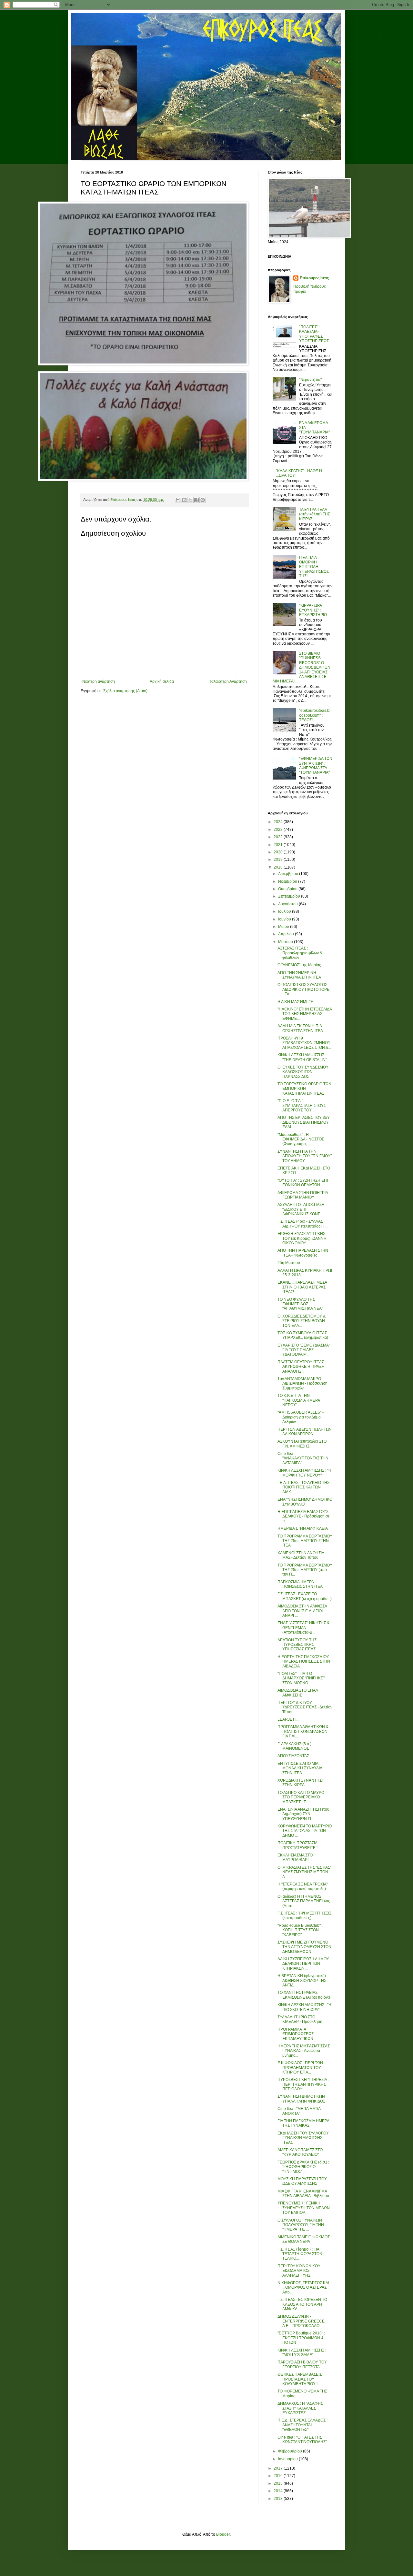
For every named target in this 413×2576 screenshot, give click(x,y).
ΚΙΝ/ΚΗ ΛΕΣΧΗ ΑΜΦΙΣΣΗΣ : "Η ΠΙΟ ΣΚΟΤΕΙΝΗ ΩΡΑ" (304, 2007)
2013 (279, 2499)
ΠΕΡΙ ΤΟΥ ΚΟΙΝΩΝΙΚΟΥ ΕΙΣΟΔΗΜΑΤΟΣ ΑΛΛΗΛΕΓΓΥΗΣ (299, 2271)
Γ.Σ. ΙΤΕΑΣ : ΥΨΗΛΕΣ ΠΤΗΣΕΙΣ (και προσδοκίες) (304, 1915)
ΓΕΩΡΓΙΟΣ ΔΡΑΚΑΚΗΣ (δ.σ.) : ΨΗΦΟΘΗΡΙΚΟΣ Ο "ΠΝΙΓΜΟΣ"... (303, 2167)
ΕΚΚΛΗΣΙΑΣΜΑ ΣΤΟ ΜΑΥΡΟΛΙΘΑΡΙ (295, 1857)
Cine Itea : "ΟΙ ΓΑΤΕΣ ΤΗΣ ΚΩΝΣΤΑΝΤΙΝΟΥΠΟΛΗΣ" (302, 2440)
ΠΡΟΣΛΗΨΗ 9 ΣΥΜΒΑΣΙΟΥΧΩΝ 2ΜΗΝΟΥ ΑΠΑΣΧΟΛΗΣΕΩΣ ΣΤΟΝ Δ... (304, 1043)
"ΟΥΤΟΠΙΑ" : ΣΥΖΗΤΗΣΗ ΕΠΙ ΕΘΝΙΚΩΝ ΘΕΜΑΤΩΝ (303, 1183)
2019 (279, 860)
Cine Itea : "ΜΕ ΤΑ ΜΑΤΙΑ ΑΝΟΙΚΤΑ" (299, 2111)
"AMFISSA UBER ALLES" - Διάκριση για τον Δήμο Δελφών (301, 1417)
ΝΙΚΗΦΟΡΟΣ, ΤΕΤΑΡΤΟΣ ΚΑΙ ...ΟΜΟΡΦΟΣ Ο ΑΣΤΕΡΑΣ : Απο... (303, 2288)
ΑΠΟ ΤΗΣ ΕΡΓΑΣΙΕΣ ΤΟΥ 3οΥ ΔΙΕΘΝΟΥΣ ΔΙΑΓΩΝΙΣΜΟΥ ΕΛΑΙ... (304, 1122)
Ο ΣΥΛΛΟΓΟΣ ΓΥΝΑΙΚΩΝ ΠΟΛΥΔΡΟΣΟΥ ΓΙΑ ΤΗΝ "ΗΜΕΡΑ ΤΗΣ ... (301, 2225)
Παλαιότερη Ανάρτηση (228, 681)
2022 (279, 837)
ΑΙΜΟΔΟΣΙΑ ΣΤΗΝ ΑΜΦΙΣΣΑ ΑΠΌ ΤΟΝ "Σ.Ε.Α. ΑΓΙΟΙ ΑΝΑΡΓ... (302, 1611)
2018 (279, 867)
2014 (279, 2491)
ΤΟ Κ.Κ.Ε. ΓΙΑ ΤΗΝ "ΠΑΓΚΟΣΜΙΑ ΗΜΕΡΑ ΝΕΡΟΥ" (299, 1400)
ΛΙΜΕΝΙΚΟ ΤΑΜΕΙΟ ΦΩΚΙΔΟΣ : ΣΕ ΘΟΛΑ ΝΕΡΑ (305, 2239)
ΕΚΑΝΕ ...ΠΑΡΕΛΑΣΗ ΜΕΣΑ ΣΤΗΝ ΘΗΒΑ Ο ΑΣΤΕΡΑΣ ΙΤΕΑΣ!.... (302, 1287)
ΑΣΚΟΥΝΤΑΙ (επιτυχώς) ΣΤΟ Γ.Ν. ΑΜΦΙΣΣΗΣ (302, 1444)
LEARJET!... (288, 1719)
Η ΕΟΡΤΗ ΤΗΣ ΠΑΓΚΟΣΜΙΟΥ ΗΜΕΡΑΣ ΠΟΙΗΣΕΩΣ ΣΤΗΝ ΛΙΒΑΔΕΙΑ (304, 1661)
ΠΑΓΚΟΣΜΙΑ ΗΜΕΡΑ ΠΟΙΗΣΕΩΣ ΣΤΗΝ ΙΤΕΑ (300, 1584)
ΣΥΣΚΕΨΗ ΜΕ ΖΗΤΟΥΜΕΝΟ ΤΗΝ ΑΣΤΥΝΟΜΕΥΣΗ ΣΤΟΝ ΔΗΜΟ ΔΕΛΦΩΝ (304, 1947)
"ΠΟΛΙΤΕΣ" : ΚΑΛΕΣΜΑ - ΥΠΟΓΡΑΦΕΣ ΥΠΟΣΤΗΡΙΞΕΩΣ (314, 334)
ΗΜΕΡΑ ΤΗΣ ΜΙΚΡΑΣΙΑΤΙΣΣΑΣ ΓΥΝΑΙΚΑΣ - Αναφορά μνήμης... (304, 2051)
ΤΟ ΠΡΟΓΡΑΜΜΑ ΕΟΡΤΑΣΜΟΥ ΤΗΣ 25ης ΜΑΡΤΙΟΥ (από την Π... (305, 1570)
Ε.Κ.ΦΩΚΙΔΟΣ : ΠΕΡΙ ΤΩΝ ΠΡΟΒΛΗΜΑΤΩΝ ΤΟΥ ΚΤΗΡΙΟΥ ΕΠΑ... (300, 2068)
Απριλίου (287, 934)
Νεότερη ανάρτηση (99, 681)
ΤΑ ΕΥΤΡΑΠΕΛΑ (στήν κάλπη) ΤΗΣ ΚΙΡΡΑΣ (315, 514)
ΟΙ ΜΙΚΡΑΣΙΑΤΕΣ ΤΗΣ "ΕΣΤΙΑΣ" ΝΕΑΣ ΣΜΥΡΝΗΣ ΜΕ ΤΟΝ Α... (304, 1872)
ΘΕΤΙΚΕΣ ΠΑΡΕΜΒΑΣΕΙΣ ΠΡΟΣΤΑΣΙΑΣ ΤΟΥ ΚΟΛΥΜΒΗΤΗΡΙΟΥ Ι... (300, 2379)
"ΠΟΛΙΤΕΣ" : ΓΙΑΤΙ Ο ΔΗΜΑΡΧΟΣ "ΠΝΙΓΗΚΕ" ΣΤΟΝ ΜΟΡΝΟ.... (301, 1678)
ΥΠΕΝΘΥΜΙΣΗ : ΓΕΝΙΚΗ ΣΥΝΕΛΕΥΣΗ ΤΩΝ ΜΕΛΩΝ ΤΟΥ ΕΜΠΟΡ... (304, 2208)
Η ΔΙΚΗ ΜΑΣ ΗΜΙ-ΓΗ (296, 1002)
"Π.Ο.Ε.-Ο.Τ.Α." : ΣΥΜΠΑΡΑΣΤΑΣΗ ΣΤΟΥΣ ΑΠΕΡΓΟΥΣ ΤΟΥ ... (302, 1105)
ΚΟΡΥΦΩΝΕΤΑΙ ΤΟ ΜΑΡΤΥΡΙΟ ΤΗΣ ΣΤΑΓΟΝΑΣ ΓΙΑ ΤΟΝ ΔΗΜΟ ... (305, 1831)
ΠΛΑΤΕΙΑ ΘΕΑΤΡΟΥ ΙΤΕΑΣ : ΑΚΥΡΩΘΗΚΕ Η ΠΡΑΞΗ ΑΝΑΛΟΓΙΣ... (302, 1367)
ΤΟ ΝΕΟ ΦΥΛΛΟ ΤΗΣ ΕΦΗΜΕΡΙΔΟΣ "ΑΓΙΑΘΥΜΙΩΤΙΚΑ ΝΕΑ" (300, 1304)
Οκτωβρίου (288, 889)
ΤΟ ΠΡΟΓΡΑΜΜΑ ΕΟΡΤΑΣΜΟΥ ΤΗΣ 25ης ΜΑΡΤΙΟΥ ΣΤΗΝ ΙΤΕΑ (305, 1541)
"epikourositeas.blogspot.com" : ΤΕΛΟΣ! (315, 715)
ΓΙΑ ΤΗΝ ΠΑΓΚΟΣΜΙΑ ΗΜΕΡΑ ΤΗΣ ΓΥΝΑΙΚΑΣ (303, 2123)
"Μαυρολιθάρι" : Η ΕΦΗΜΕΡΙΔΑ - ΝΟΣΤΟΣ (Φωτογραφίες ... (301, 1139)
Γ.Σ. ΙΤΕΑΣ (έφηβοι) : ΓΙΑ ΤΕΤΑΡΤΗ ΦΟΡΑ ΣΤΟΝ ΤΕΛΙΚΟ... (300, 2254)
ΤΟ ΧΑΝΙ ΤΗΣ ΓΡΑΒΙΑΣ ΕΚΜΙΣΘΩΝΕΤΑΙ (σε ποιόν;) (304, 1995)
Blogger (223, 2534)
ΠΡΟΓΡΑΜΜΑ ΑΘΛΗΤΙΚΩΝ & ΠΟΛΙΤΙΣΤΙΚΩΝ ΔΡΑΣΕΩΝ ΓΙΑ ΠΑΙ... (303, 1731)
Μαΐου (284, 927)
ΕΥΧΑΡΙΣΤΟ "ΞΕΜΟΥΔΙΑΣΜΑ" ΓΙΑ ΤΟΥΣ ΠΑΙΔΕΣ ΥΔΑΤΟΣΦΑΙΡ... (304, 1350)
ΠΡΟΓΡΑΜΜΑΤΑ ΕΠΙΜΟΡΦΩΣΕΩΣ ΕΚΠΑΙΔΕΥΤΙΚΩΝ (296, 2034)
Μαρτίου (286, 942)
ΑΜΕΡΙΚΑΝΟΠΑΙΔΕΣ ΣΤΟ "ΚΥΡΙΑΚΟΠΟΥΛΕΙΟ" (300, 2152)
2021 (279, 845)
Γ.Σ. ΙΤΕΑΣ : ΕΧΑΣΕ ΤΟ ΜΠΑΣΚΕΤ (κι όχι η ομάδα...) (305, 1596)
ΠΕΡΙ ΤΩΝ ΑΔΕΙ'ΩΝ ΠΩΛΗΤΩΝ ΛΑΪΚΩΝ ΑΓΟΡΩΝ (305, 1432)
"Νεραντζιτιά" (310, 380)
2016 (279, 2476)
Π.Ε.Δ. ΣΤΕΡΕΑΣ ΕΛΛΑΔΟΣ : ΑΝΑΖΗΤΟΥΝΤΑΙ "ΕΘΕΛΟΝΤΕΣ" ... (302, 2425)
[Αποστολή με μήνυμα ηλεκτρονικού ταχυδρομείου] (178, 500)
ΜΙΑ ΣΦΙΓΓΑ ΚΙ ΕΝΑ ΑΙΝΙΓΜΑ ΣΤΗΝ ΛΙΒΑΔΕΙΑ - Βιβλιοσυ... (305, 2193)
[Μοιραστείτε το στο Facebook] (196, 500)
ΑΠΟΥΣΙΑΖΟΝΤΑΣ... (295, 1756)
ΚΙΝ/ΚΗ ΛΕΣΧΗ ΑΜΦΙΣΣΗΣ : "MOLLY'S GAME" (302, 2352)
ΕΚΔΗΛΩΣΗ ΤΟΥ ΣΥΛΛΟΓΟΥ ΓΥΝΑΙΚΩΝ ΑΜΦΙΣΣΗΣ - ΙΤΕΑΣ (303, 2138)
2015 (279, 2483)
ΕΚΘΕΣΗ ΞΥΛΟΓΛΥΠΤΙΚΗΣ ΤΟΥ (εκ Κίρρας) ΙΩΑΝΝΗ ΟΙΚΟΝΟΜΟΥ (302, 1238)
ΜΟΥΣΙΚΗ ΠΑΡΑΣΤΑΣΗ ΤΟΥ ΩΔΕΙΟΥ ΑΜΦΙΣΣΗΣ (302, 2181)
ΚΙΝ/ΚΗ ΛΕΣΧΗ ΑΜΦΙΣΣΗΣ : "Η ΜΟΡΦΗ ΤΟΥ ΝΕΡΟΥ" (304, 1473)
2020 (279, 852)
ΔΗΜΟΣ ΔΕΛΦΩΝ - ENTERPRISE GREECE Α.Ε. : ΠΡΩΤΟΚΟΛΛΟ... (301, 2321)
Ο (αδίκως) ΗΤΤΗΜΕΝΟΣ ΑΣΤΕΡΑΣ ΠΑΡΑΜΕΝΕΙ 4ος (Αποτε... (304, 1901)
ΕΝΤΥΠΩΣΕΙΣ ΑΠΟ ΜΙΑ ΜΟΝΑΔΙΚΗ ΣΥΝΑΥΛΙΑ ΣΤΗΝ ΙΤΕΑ (300, 1768)
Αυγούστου (288, 904)
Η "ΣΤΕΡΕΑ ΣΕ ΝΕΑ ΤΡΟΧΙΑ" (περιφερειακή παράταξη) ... (304, 1886)
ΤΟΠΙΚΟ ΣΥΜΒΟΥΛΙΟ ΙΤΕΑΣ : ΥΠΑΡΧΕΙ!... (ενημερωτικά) (303, 1335)
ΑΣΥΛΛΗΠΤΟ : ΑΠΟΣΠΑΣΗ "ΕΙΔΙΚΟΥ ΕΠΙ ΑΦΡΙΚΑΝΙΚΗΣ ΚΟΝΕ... (301, 1209)
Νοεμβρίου (288, 881)
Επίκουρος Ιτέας (314, 278)
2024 (279, 822)
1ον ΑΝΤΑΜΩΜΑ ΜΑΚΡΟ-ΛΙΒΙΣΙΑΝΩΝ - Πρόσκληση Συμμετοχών (302, 1383)
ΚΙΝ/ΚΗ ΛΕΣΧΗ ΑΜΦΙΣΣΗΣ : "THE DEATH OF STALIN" (302, 1057)
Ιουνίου (285, 919)
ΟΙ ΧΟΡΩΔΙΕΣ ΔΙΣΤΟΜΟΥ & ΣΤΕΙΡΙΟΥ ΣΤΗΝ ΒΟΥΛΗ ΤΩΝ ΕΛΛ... (302, 1321)
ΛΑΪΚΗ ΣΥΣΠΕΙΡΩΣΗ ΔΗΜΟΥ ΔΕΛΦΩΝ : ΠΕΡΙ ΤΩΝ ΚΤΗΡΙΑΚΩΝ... (303, 1964)
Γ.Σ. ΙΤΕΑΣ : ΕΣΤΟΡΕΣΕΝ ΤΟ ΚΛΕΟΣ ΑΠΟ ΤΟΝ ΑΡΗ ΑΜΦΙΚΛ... (302, 2304)
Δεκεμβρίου (289, 874)
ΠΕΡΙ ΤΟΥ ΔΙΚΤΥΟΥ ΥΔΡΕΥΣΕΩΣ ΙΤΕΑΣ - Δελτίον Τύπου (305, 1707)
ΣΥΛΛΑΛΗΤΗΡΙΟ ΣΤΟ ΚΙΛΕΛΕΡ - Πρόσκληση (300, 2019)
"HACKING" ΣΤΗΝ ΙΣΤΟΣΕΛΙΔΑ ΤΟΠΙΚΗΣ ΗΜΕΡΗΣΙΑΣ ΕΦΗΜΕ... (305, 1014)
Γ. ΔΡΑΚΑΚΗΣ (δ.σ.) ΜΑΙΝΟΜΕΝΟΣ (294, 1746)
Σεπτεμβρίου (290, 896)
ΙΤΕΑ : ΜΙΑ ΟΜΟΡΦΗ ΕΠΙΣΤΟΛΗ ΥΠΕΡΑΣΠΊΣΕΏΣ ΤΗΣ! (314, 567)
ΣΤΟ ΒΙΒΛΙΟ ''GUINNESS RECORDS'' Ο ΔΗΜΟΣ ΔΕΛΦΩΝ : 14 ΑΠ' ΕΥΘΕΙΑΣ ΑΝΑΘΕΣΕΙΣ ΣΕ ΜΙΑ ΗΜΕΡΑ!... (302, 667)
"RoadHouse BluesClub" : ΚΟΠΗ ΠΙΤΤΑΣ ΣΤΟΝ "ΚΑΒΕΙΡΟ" (300, 1930)
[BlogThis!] (184, 500)
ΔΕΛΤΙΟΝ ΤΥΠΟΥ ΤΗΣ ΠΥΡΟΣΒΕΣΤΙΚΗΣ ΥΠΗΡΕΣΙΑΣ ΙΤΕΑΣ (297, 1645)
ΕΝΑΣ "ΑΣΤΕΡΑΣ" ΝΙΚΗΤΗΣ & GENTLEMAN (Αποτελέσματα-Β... (303, 1628)
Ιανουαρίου (288, 2459)
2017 (279, 2468)
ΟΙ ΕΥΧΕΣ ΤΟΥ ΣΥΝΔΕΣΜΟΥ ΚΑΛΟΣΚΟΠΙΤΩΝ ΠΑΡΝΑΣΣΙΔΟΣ (303, 1072)
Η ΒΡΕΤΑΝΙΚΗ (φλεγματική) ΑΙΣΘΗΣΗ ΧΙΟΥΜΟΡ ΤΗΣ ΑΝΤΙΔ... (302, 1980)
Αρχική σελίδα (162, 681)
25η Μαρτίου (289, 1263)
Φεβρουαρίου (291, 2451)
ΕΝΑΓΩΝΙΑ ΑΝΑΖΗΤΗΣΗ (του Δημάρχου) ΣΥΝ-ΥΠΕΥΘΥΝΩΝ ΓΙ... (303, 1814)
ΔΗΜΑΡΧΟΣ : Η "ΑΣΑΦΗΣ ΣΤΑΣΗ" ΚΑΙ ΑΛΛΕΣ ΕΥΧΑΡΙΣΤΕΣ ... (300, 2408)
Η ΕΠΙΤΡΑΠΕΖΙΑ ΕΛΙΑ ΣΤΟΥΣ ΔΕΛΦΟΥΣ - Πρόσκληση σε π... (303, 1516)
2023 (279, 830)
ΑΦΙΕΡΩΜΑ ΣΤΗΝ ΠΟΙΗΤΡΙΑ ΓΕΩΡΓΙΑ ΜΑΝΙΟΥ (303, 1195)
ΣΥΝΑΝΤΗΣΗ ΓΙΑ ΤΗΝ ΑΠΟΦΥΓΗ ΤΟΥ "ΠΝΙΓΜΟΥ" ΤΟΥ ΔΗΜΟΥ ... (305, 1156)
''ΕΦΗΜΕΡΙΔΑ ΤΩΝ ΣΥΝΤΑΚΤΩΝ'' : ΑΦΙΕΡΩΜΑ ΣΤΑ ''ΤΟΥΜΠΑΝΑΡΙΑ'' (316, 766)
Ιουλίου (285, 911)
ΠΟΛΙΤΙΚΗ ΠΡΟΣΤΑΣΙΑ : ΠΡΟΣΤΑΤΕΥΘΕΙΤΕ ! (298, 1845)
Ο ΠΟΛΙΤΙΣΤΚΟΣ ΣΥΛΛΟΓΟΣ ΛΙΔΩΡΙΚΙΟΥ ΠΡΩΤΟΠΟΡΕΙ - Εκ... (304, 989)
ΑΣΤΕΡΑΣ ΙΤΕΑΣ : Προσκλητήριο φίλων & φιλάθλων (300, 953)
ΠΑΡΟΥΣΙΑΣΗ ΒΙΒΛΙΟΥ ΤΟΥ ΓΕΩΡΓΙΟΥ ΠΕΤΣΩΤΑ (302, 2364)
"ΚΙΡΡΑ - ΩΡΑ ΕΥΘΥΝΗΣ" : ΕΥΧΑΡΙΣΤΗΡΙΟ (313, 610)
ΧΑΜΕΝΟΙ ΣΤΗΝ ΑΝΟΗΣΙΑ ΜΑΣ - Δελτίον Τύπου (301, 1555)
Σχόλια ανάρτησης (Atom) (125, 691)
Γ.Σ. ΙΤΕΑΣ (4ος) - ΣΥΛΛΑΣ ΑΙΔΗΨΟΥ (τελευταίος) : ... (302, 1224)
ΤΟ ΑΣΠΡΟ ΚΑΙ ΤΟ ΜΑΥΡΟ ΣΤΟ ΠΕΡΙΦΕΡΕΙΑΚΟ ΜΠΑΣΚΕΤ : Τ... (301, 1797)
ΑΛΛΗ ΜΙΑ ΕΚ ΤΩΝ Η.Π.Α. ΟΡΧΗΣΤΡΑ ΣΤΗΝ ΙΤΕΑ (300, 1028)
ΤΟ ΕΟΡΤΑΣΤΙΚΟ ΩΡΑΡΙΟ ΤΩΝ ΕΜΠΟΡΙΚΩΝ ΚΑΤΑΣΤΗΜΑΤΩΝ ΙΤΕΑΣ (304, 1089)
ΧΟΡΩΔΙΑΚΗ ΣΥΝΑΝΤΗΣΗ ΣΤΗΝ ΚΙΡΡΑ (301, 1783)
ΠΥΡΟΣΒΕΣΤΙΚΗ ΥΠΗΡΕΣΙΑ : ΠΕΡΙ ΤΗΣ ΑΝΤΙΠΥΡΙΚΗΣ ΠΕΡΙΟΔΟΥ (303, 2084)
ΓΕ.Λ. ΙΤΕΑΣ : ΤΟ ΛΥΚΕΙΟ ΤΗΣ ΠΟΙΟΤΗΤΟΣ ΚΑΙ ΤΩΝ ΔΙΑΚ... (303, 1487)
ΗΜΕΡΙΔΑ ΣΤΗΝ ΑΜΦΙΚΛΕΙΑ (303, 1528)
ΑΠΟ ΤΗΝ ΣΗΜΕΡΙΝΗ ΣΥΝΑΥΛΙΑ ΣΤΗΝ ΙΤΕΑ (299, 975)
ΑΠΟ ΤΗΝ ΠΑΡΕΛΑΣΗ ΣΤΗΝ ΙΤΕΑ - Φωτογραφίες (303, 1253)
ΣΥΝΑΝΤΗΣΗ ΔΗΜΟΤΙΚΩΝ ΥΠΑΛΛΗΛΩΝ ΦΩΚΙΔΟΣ (301, 2099)
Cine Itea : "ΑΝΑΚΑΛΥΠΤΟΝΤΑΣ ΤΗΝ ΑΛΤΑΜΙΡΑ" (303, 1458)
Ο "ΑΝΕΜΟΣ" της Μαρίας (299, 965)
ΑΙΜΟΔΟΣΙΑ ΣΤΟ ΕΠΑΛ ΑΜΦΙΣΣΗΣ (298, 1693)
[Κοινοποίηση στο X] (190, 500)
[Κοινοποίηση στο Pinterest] (203, 500)
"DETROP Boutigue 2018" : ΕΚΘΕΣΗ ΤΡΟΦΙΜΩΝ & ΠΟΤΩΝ (301, 2338)
